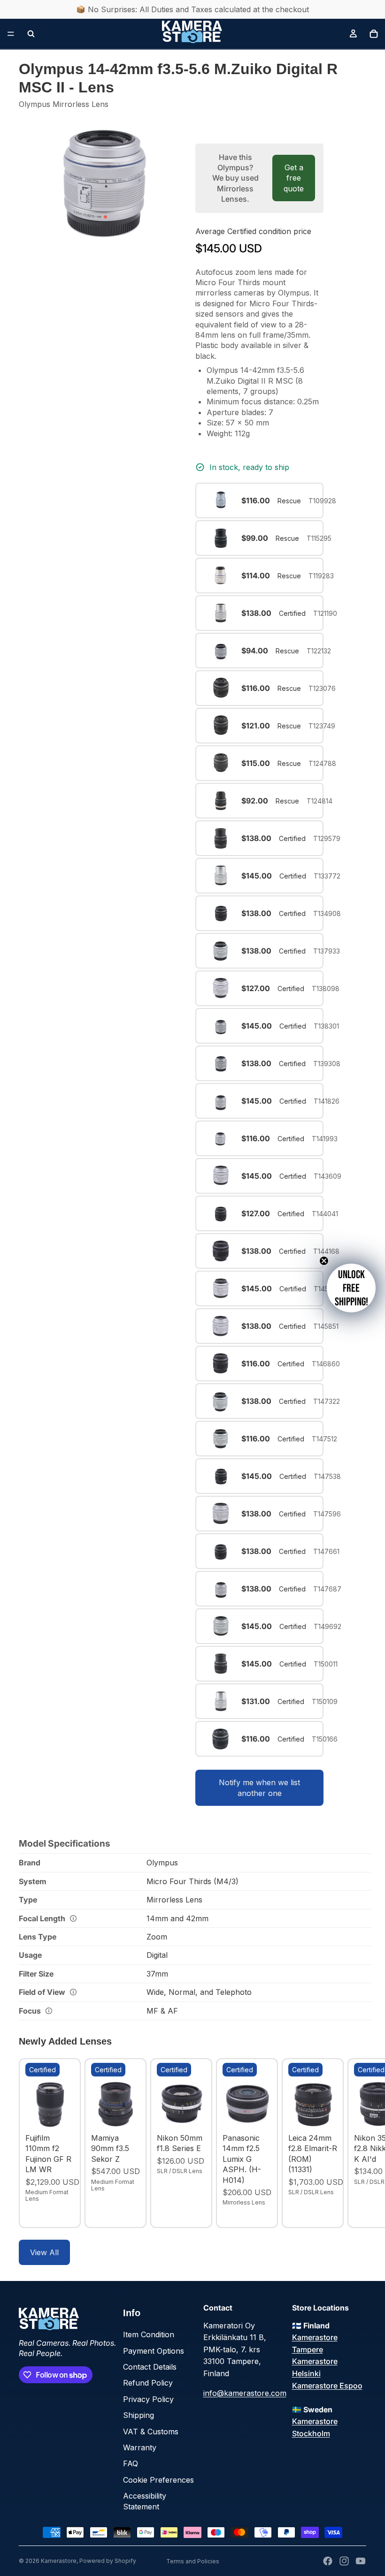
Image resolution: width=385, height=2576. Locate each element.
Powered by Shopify (108, 2561)
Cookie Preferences (158, 2480)
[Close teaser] (324, 1261)
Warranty (140, 2447)
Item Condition (149, 2334)
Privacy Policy (148, 2399)
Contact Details (150, 2367)
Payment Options (154, 2351)
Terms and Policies (193, 2561)
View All (44, 2252)
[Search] (31, 34)
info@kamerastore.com (245, 2393)
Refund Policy (148, 2383)
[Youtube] (361, 2561)
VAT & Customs (151, 2432)
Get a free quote (294, 178)
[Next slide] (356, 2144)
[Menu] (11, 34)
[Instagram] (344, 2561)
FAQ (131, 2463)
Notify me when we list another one (259, 1788)
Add (68, 2114)
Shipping (139, 2415)
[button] (351, 1288)
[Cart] (374, 34)
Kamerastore (59, 2561)
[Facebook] (328, 2561)
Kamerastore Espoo (327, 2386)
